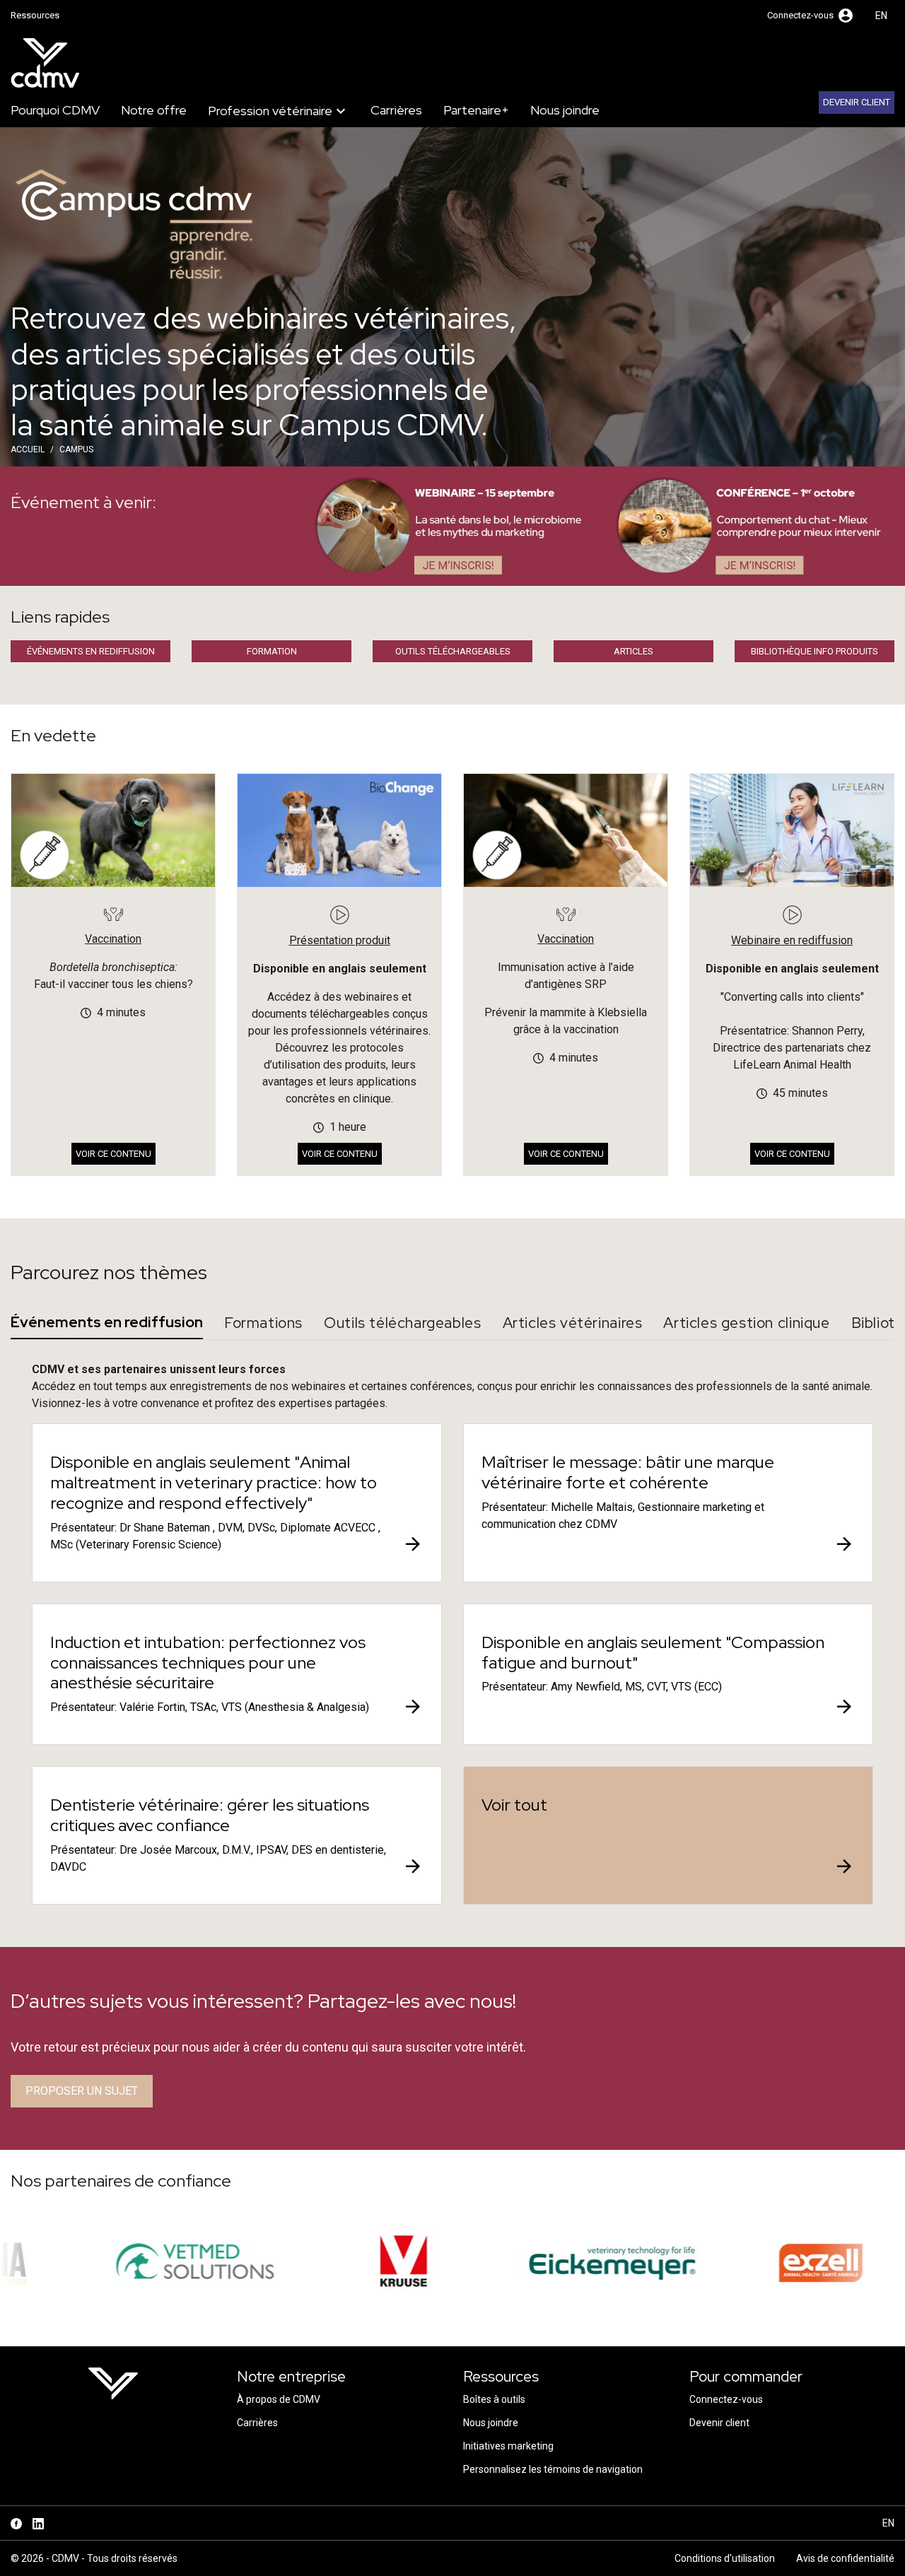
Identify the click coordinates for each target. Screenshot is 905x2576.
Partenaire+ (476, 110)
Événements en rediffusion (91, 651)
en (881, 16)
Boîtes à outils (494, 2399)
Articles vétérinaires (573, 1323)
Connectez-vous (726, 2399)
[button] (811, 16)
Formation (272, 651)
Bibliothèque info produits (814, 651)
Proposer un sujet (82, 2091)
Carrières (396, 110)
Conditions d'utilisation (725, 2558)
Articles (633, 651)
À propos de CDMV (279, 2399)
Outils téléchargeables (453, 651)
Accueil (28, 449)
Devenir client (857, 102)
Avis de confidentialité (845, 2558)
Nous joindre (565, 110)
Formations (263, 1323)
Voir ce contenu (113, 1154)
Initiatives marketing (508, 2446)
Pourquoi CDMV (55, 110)
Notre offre (154, 110)
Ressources (35, 15)
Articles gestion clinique (746, 1323)
